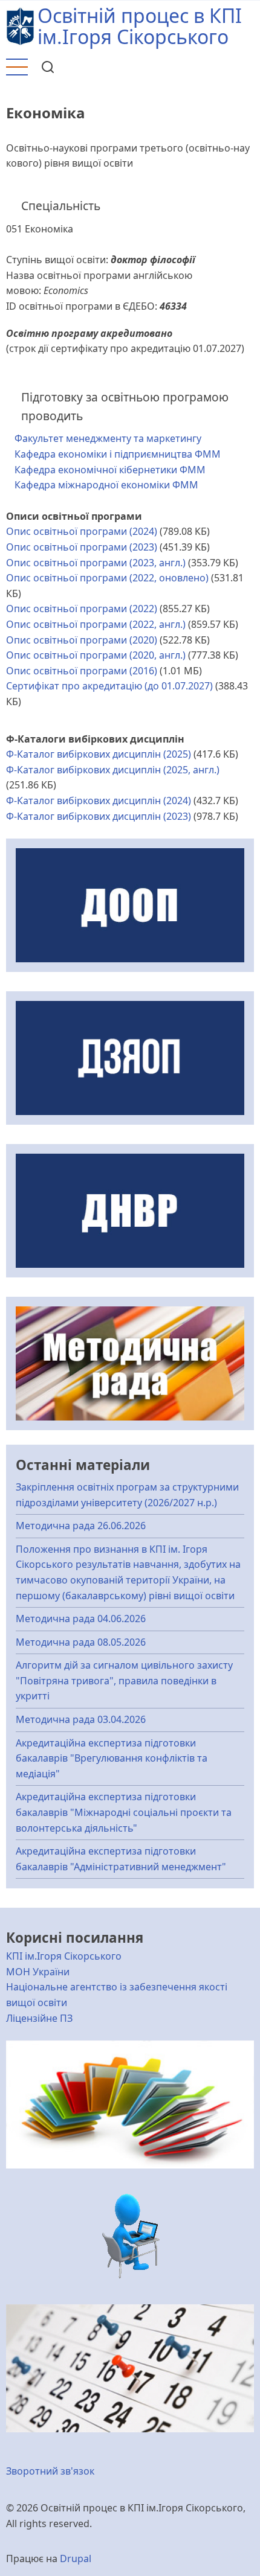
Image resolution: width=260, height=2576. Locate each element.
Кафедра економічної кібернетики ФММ (110, 470)
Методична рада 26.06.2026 (81, 1526)
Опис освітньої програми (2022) (82, 609)
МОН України (38, 1972)
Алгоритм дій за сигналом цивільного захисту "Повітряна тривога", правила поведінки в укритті (124, 1680)
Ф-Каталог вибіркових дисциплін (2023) (99, 816)
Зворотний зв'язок (50, 2471)
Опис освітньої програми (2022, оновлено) (107, 578)
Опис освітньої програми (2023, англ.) (96, 563)
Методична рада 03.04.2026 (81, 1719)
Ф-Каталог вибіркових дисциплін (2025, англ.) (113, 770)
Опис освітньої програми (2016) (82, 671)
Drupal (76, 2558)
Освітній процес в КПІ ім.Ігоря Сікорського (140, 26)
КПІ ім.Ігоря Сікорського (64, 1956)
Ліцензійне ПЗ (39, 2018)
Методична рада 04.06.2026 (81, 1619)
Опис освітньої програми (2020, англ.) (96, 655)
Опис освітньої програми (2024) (82, 531)
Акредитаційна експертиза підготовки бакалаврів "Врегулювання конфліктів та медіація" (112, 1758)
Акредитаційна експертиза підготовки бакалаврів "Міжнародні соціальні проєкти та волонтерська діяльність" (124, 1812)
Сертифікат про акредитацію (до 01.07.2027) (109, 686)
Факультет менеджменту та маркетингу (108, 438)
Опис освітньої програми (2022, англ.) (96, 624)
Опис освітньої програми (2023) (82, 547)
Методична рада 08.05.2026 (81, 1642)
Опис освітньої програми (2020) (82, 640)
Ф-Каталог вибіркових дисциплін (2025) (99, 754)
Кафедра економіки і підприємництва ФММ (118, 454)
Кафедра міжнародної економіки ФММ (106, 485)
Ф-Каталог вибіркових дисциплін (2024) (99, 801)
